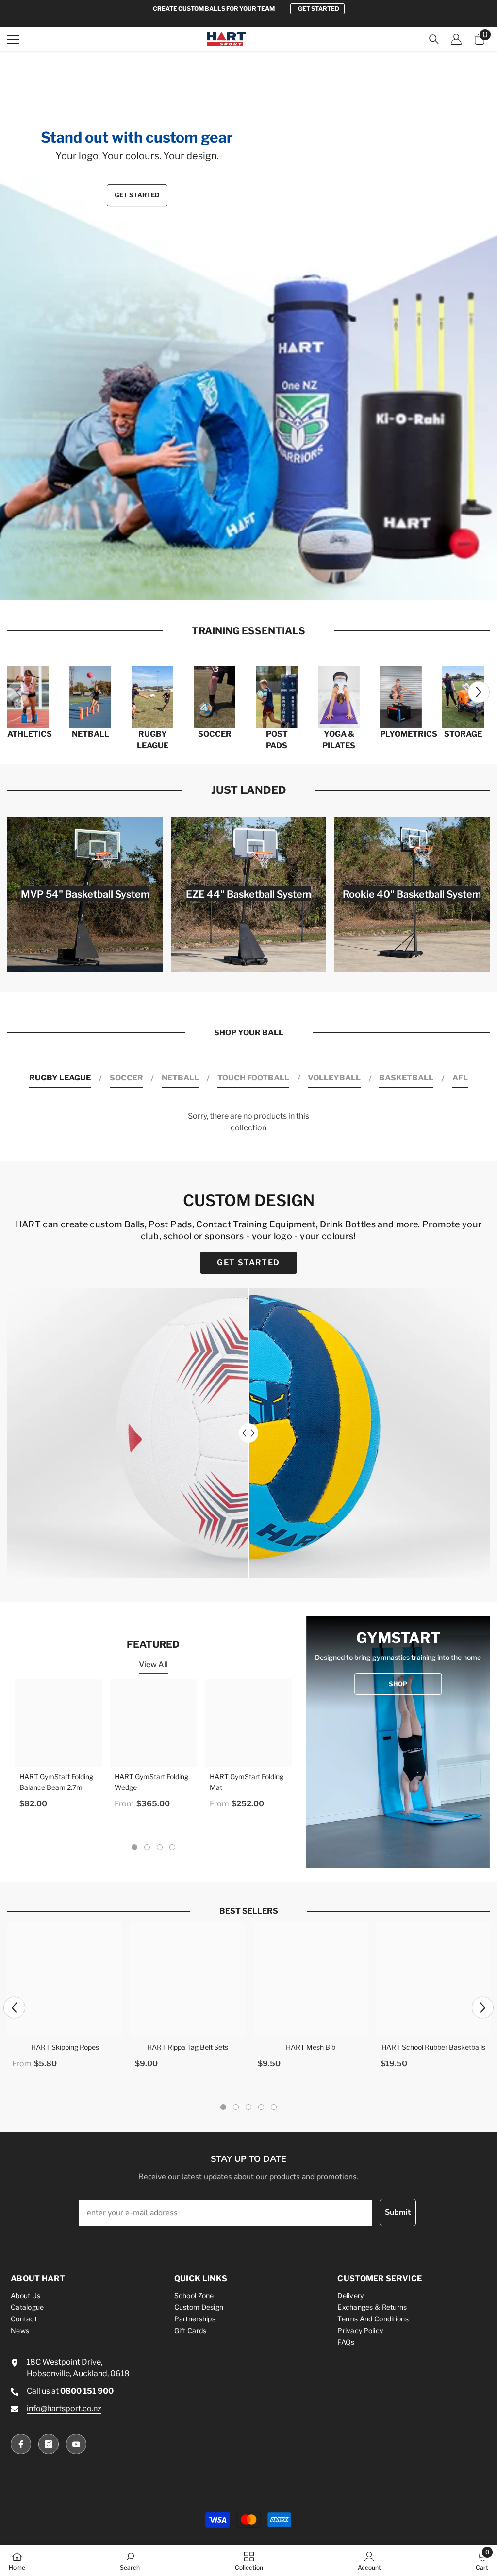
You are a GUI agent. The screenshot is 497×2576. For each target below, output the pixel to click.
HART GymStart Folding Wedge (151, 1782)
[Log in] (456, 39)
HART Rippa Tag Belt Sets (188, 2047)
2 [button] (243, 562)
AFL (460, 1078)
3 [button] (254, 562)
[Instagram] (49, 2444)
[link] (130, 2560)
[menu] (13, 39)
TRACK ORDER (318, 8)
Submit (398, 2212)
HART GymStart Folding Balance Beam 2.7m (56, 1782)
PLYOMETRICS (401, 734)
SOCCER (215, 734)
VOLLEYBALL (334, 1078)
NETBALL (91, 734)
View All (153, 1665)
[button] (11, 326)
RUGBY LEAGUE (153, 740)
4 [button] (265, 562)
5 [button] (274, 2107)
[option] (248, 9)
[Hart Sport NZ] (28, 697)
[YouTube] (76, 2444)
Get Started (137, 195)
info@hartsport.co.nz (64, 2408)
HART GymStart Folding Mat (247, 1782)
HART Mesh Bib (311, 2047)
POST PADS (277, 740)
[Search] (434, 39)
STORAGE (463, 734)
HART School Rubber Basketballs (433, 2047)
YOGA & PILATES (339, 740)
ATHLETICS (28, 734)
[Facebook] (21, 2444)
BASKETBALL (406, 1078)
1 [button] (232, 562)
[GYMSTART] (398, 1742)
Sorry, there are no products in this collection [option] (248, 1122)
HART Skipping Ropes (65, 2047)
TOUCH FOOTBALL (253, 1078)
